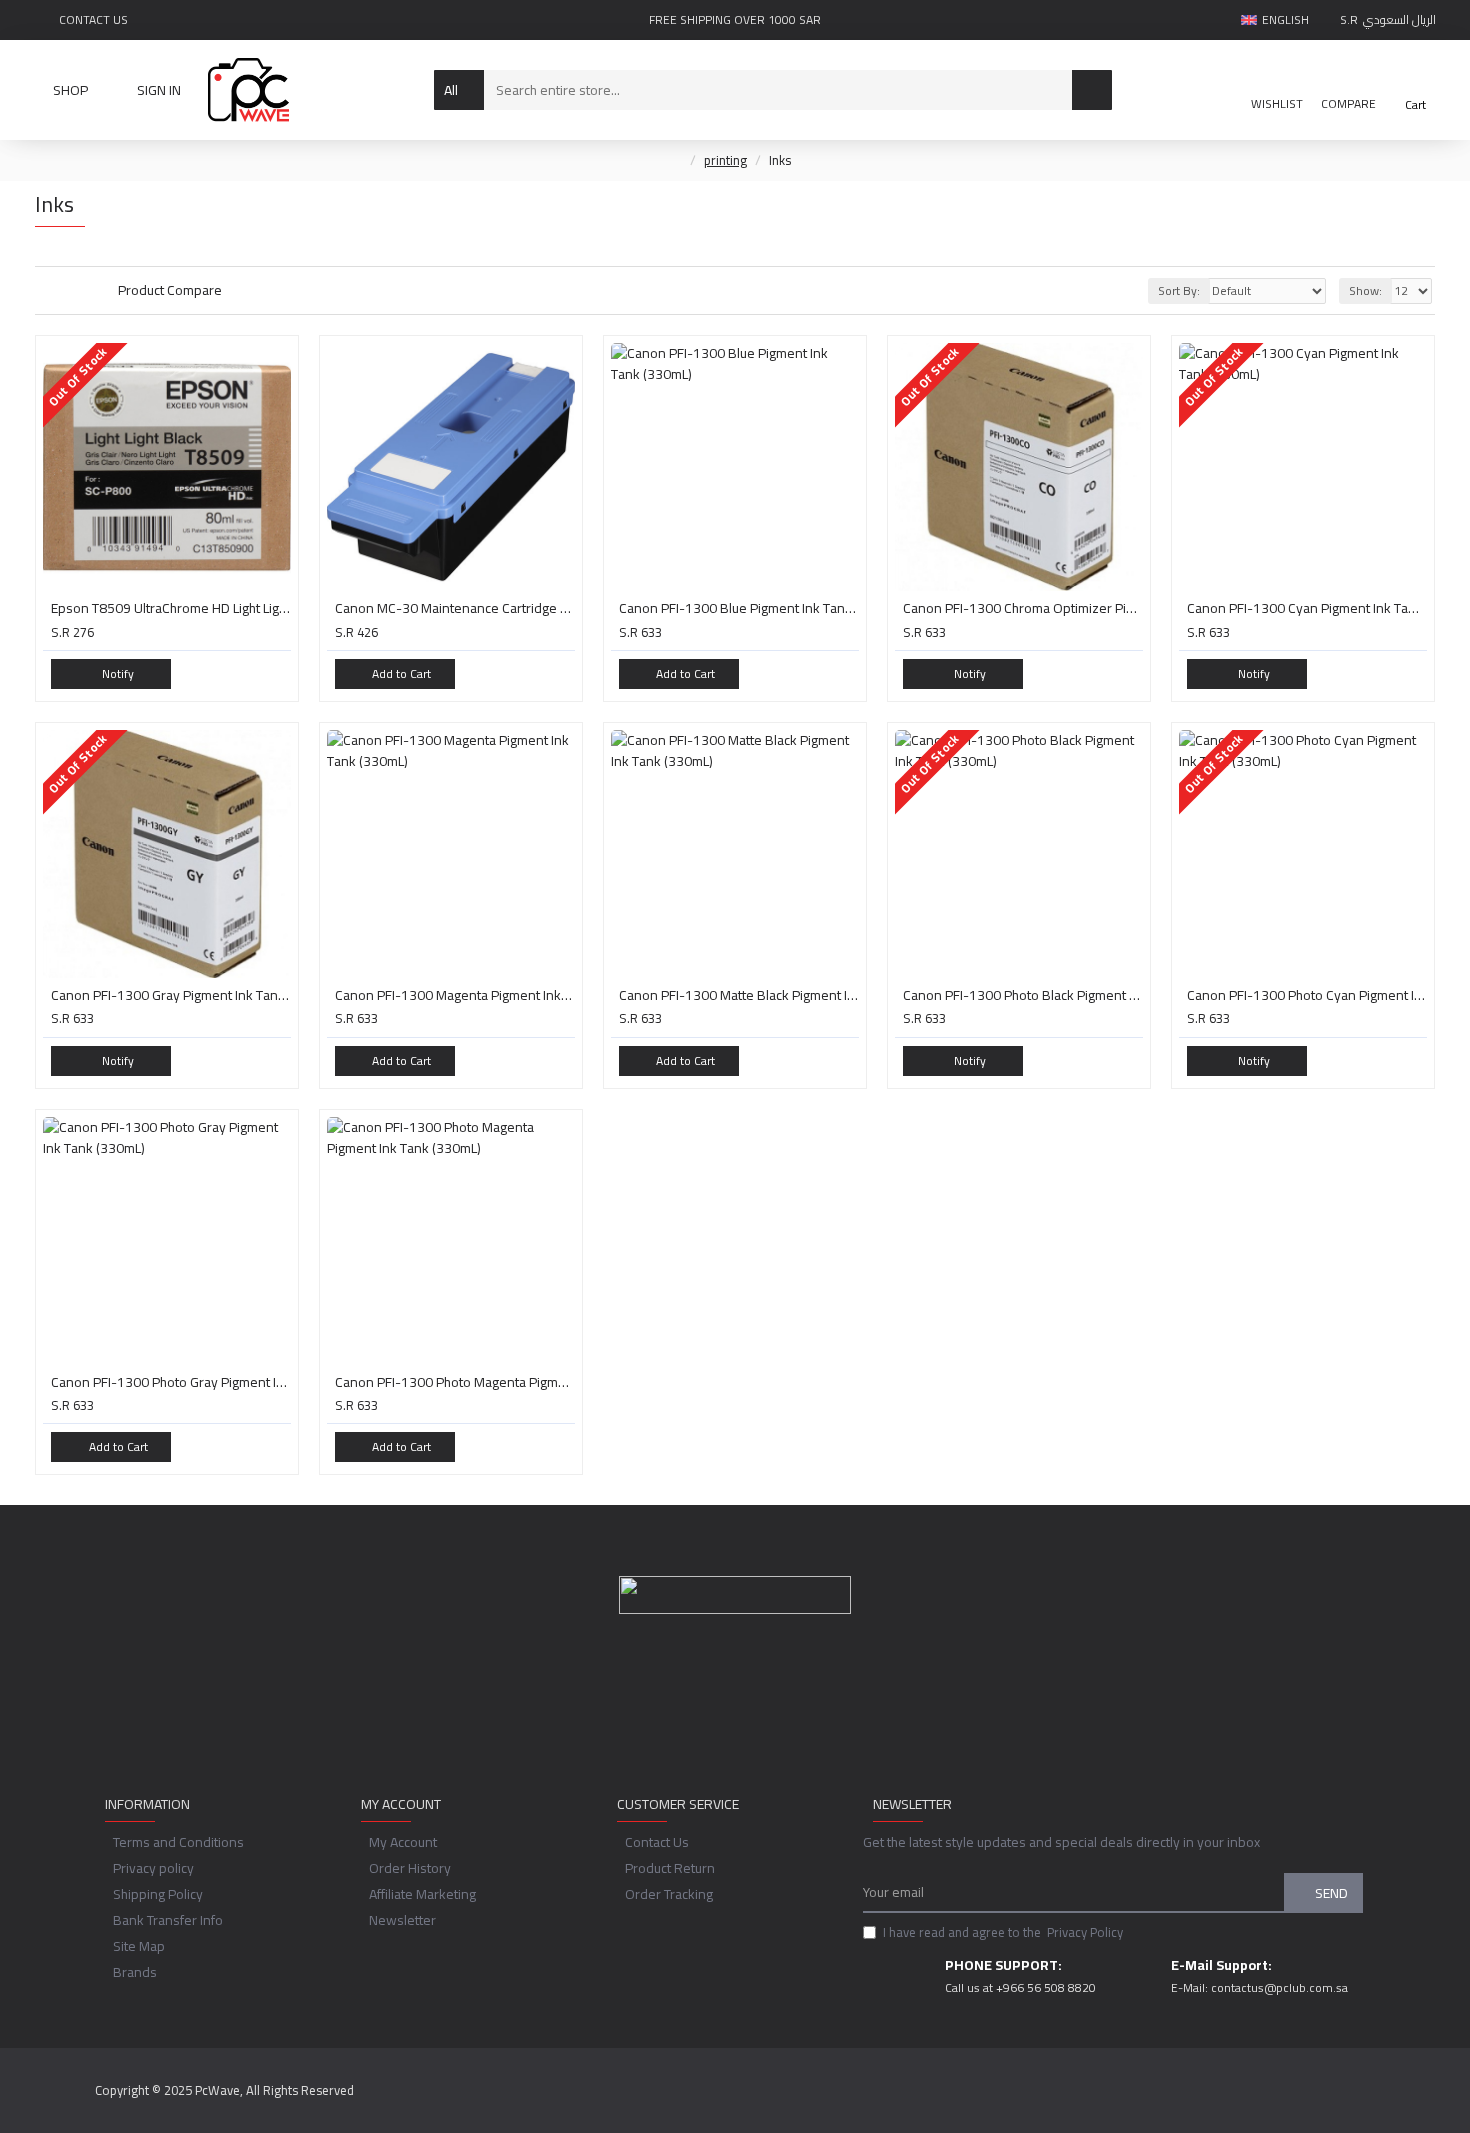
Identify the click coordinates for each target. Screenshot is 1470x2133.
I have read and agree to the (1003, 1933)
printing (725, 161)
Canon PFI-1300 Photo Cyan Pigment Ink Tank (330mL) (1307, 995)
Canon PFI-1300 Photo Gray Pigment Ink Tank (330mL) (171, 1382)
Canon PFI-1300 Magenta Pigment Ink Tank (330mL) (455, 995)
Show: (1365, 290)
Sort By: (1179, 290)
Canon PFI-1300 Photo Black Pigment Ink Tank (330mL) (1023, 995)
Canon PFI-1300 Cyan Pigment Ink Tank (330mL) (1307, 608)
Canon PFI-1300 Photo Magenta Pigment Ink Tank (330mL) (455, 1382)
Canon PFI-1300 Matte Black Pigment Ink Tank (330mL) (739, 995)
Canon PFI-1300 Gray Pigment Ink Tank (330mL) (171, 995)
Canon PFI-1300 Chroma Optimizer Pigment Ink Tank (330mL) (1023, 608)
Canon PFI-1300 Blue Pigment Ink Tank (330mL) (739, 608)
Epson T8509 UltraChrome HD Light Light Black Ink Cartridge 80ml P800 (171, 608)
